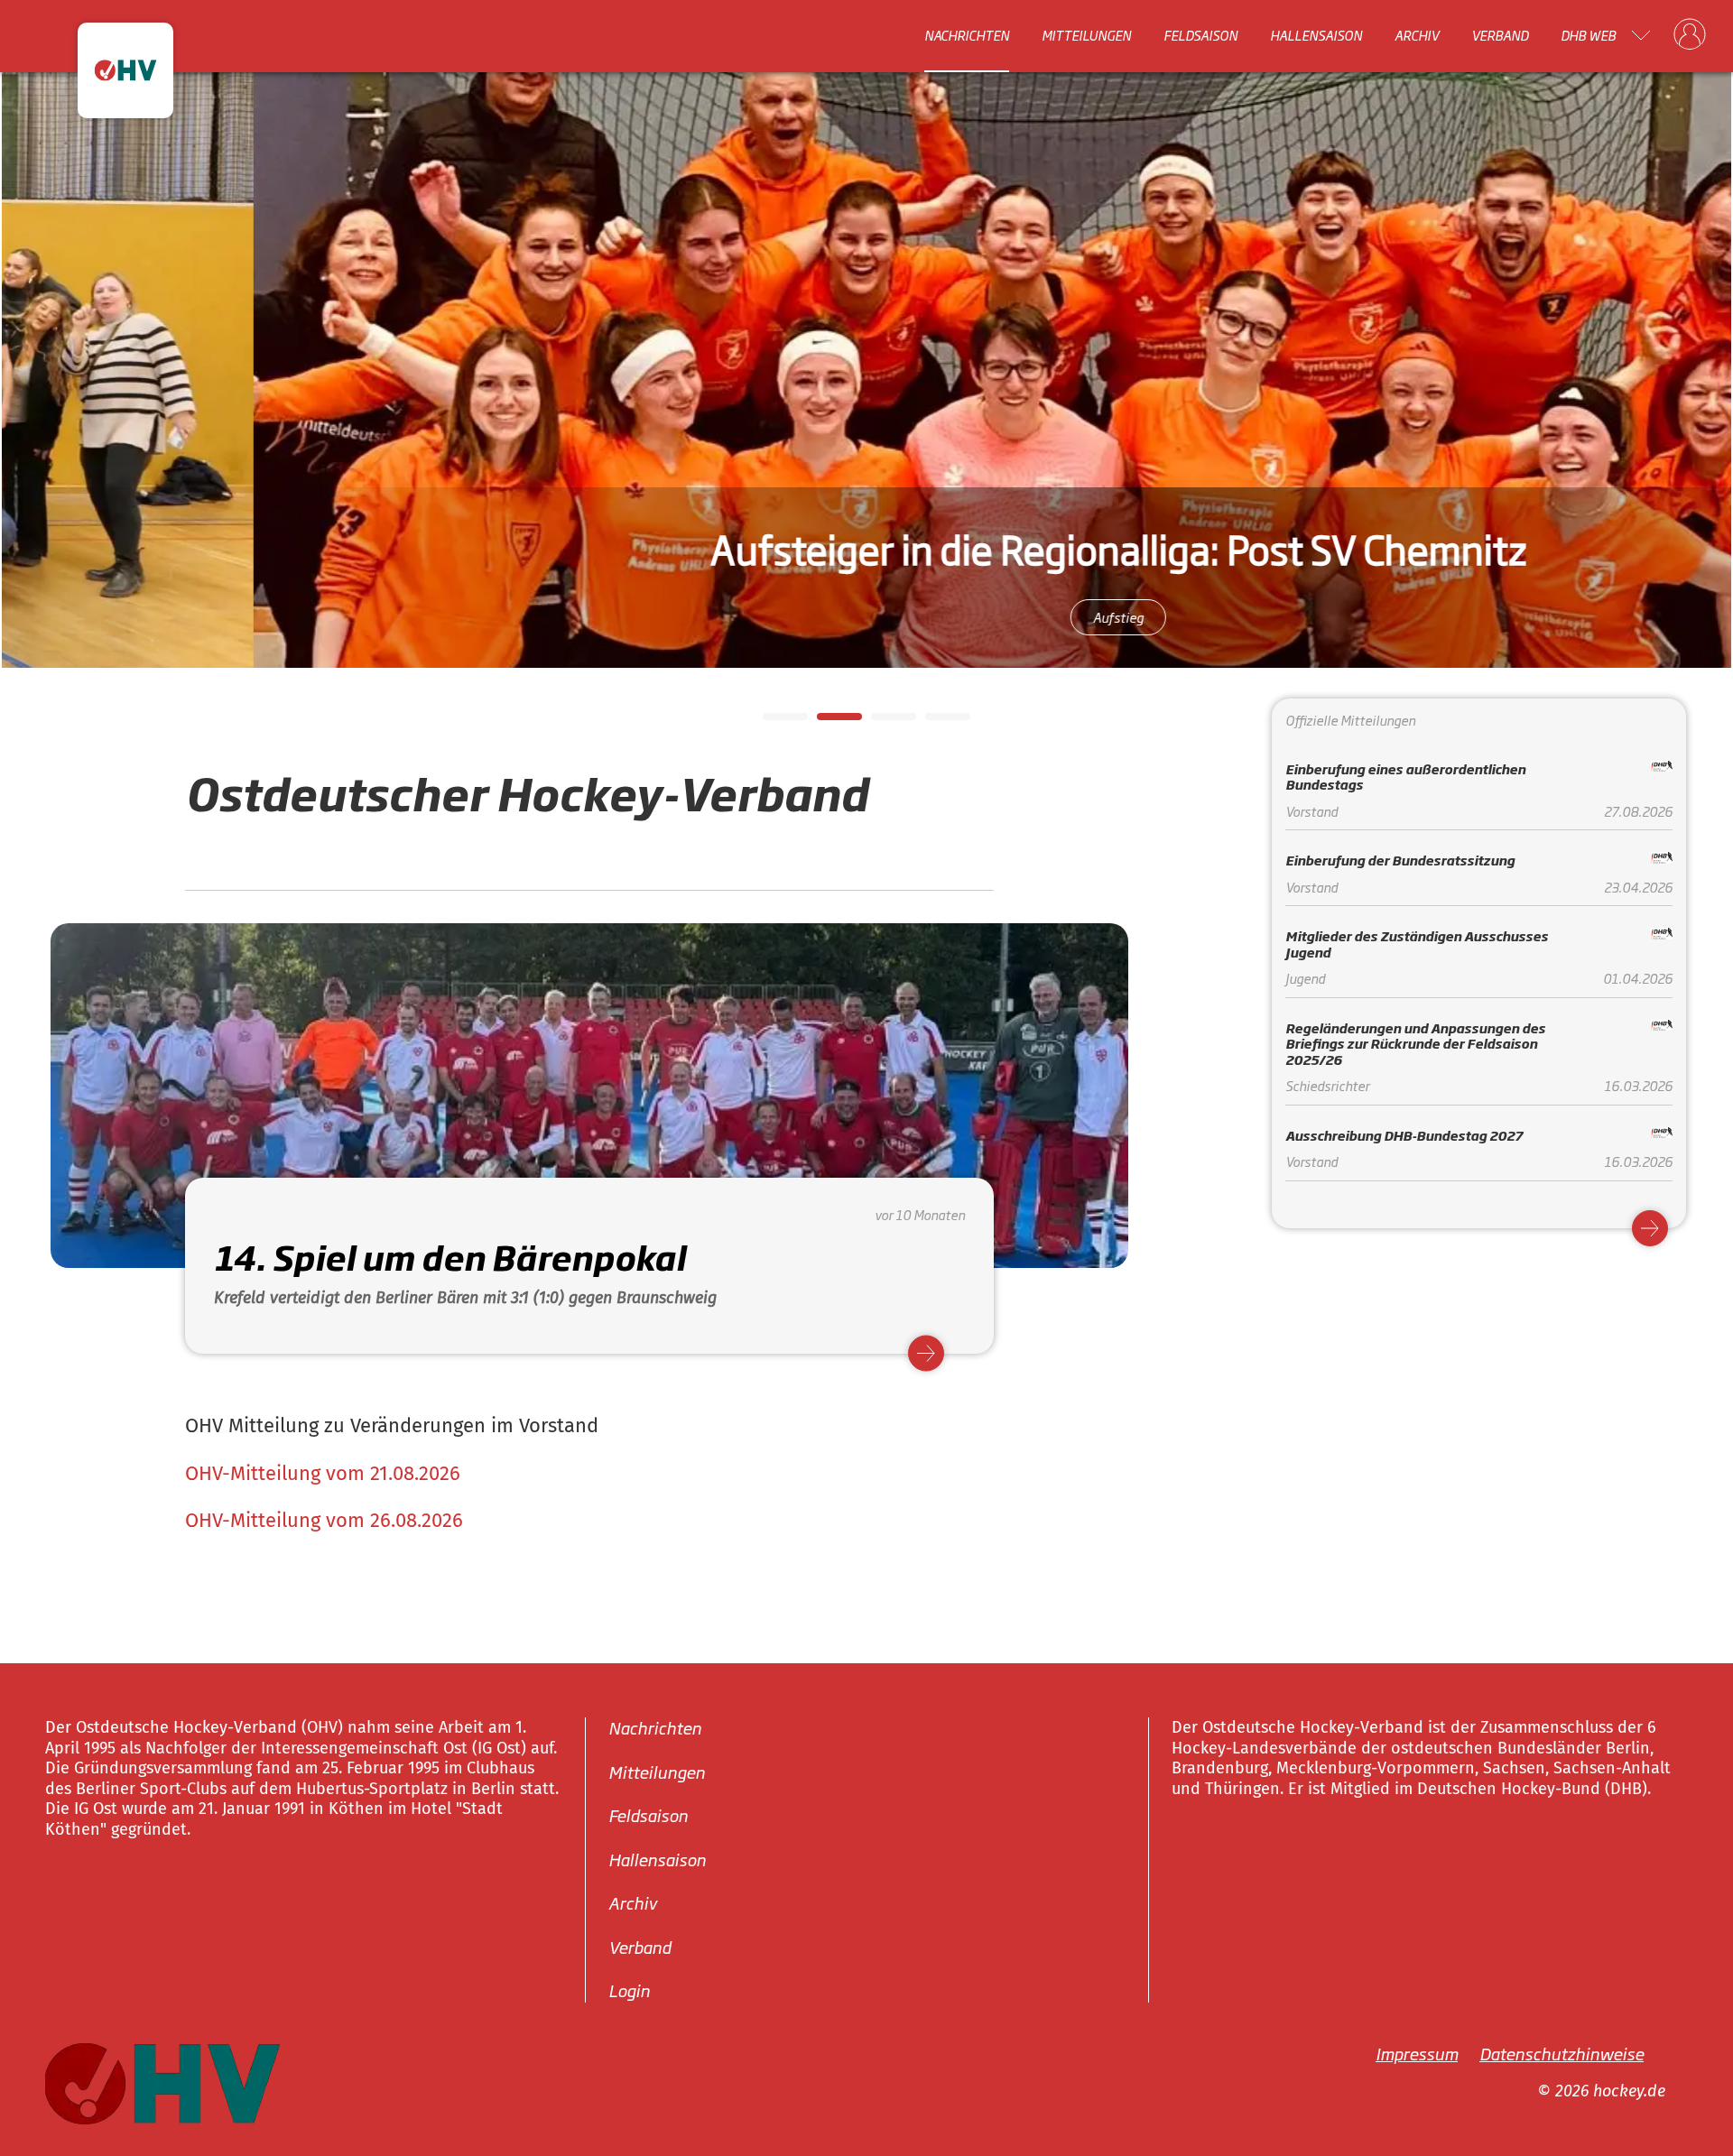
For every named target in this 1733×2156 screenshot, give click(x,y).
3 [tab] (880, 722)
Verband (1500, 35)
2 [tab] (826, 722)
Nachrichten (967, 35)
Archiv (1417, 35)
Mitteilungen (1086, 35)
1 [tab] (772, 722)
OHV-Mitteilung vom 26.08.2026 (324, 1520)
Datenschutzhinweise (1562, 2052)
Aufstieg (893, 617)
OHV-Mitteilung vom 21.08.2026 (323, 1473)
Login (629, 1990)
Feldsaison (1200, 35)
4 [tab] (934, 722)
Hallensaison (1316, 35)
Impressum (1417, 2052)
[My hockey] (1690, 35)
